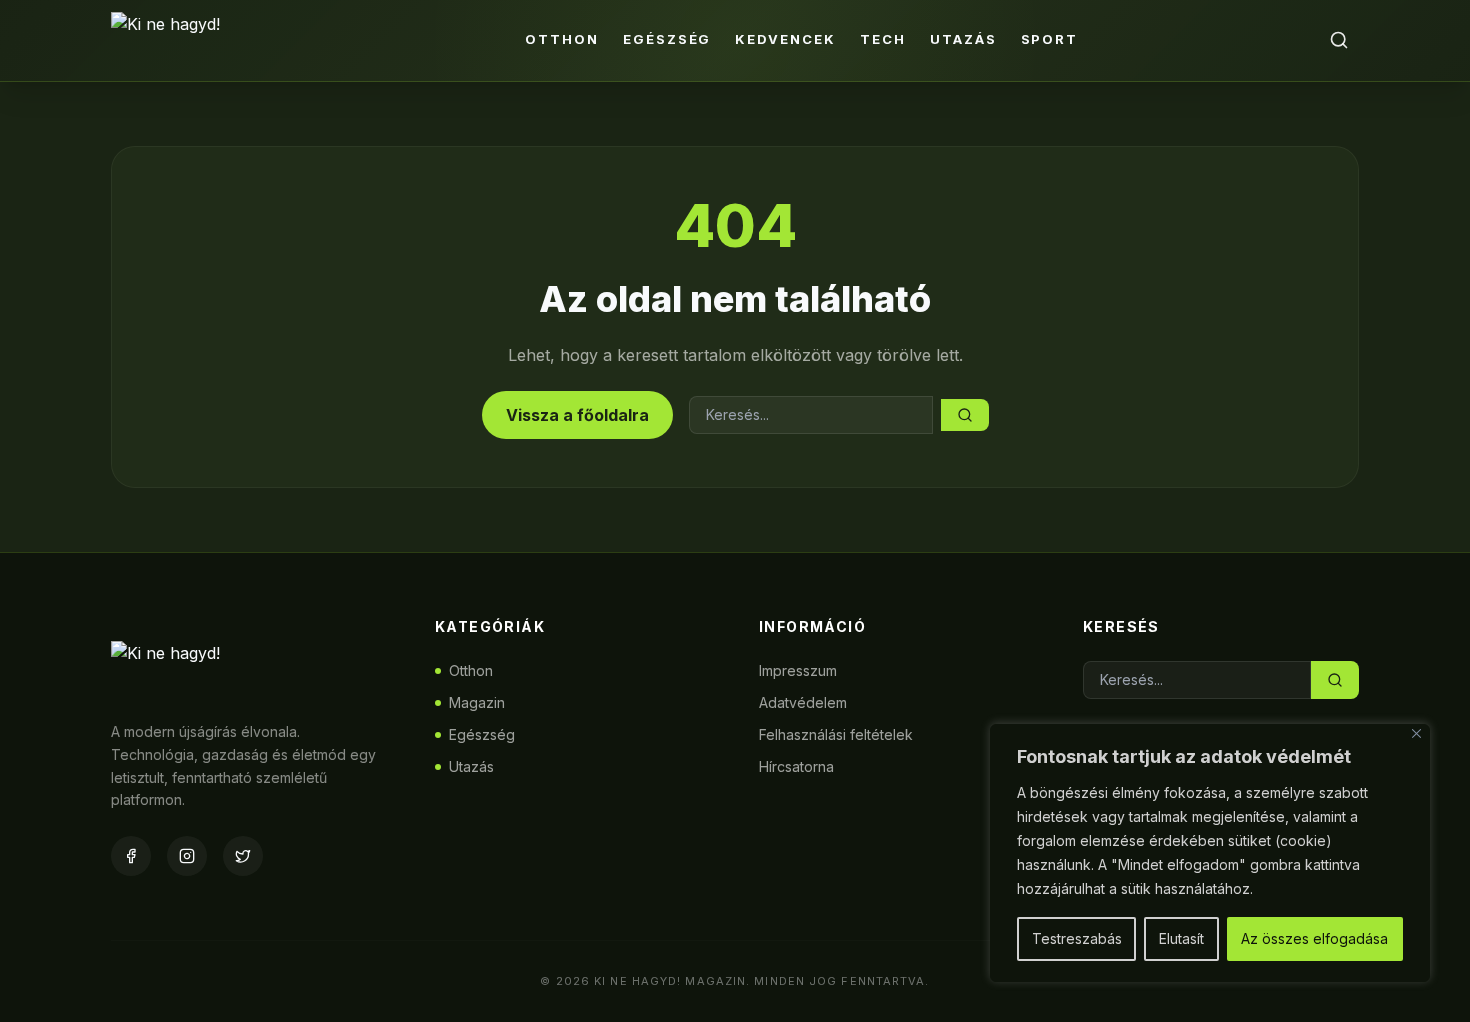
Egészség (667, 39)
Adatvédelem (803, 702)
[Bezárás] (1416, 733)
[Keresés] (1339, 40)
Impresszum (798, 670)
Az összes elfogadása (1314, 938)
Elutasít (1181, 938)
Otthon (562, 39)
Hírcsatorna (796, 766)
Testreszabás (1077, 938)
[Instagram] (187, 856)
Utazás (963, 39)
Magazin (477, 702)
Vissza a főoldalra (577, 415)
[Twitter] (243, 856)
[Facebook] (131, 856)
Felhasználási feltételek (836, 734)
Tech (883, 39)
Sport (1050, 39)
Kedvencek (785, 39)
